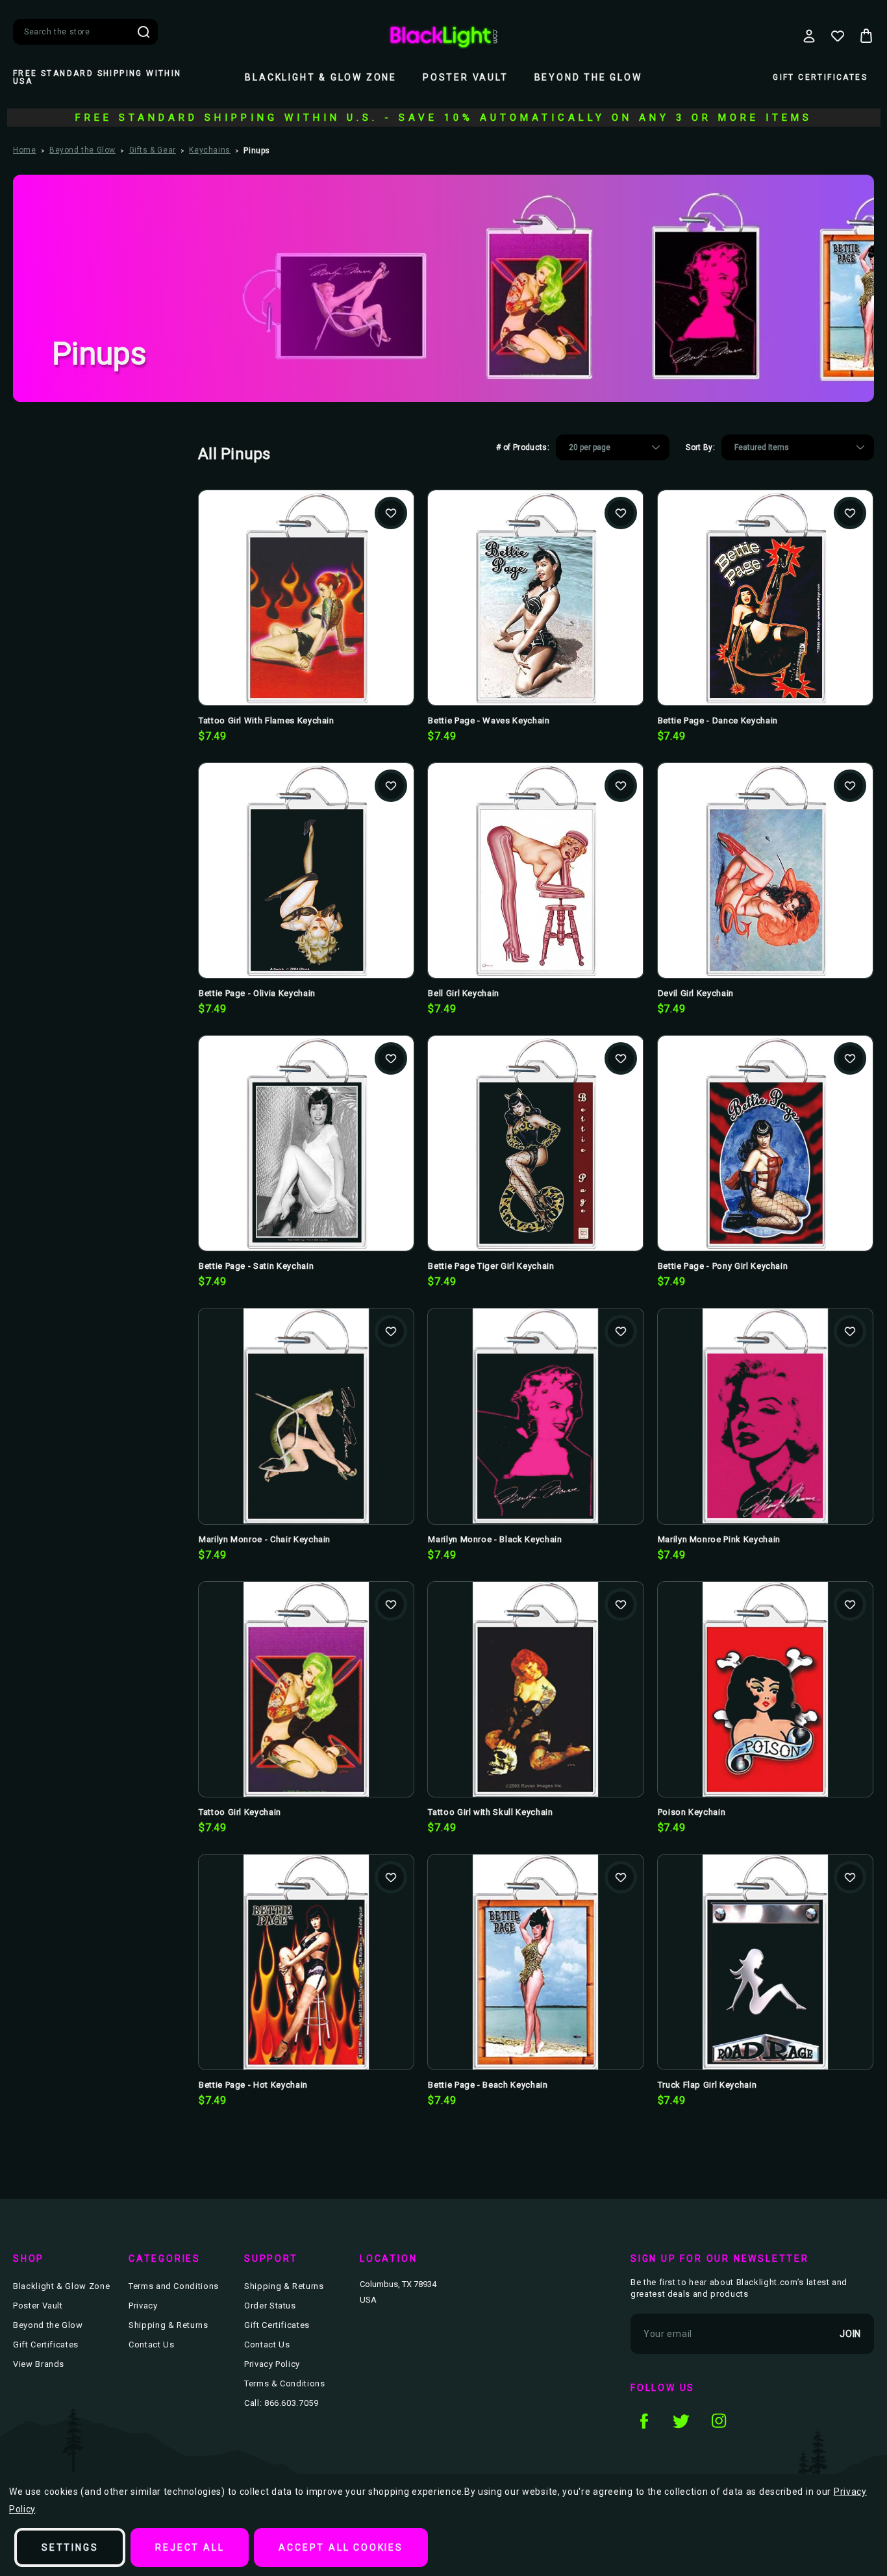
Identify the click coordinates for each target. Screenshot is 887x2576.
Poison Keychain (692, 1812)
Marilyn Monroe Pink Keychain (719, 1539)
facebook (643, 2421)
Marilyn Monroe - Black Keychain (495, 1539)
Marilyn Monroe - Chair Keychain (265, 1539)
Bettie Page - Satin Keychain (256, 1266)
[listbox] (613, 447)
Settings (70, 2547)
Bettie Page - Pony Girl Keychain (723, 1266)
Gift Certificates (820, 77)
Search (144, 32)
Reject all (190, 2547)
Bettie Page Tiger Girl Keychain (491, 1266)
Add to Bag (306, 619)
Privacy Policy (272, 2364)
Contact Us (152, 2345)
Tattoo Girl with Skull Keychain (490, 1812)
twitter (681, 2421)
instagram (719, 2421)
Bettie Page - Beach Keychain (488, 2085)
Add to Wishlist (391, 513)
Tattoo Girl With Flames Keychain (267, 720)
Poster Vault (466, 77)
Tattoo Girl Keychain (240, 1812)
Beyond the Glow (588, 77)
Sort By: (700, 447)
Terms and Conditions (174, 2286)
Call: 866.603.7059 (281, 2403)
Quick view (306, 577)
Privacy (143, 2306)
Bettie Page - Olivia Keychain (257, 993)
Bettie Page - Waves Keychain (489, 720)
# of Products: (523, 447)
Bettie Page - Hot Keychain (253, 2085)
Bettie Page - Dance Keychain (718, 720)
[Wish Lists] (838, 36)
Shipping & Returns (169, 2325)
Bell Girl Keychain (464, 993)
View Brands (39, 2364)
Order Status (270, 2306)
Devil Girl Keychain (696, 993)
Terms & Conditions (285, 2383)
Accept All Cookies (341, 2547)
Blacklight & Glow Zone (321, 77)
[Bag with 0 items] (866, 36)
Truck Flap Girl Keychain (707, 2085)
